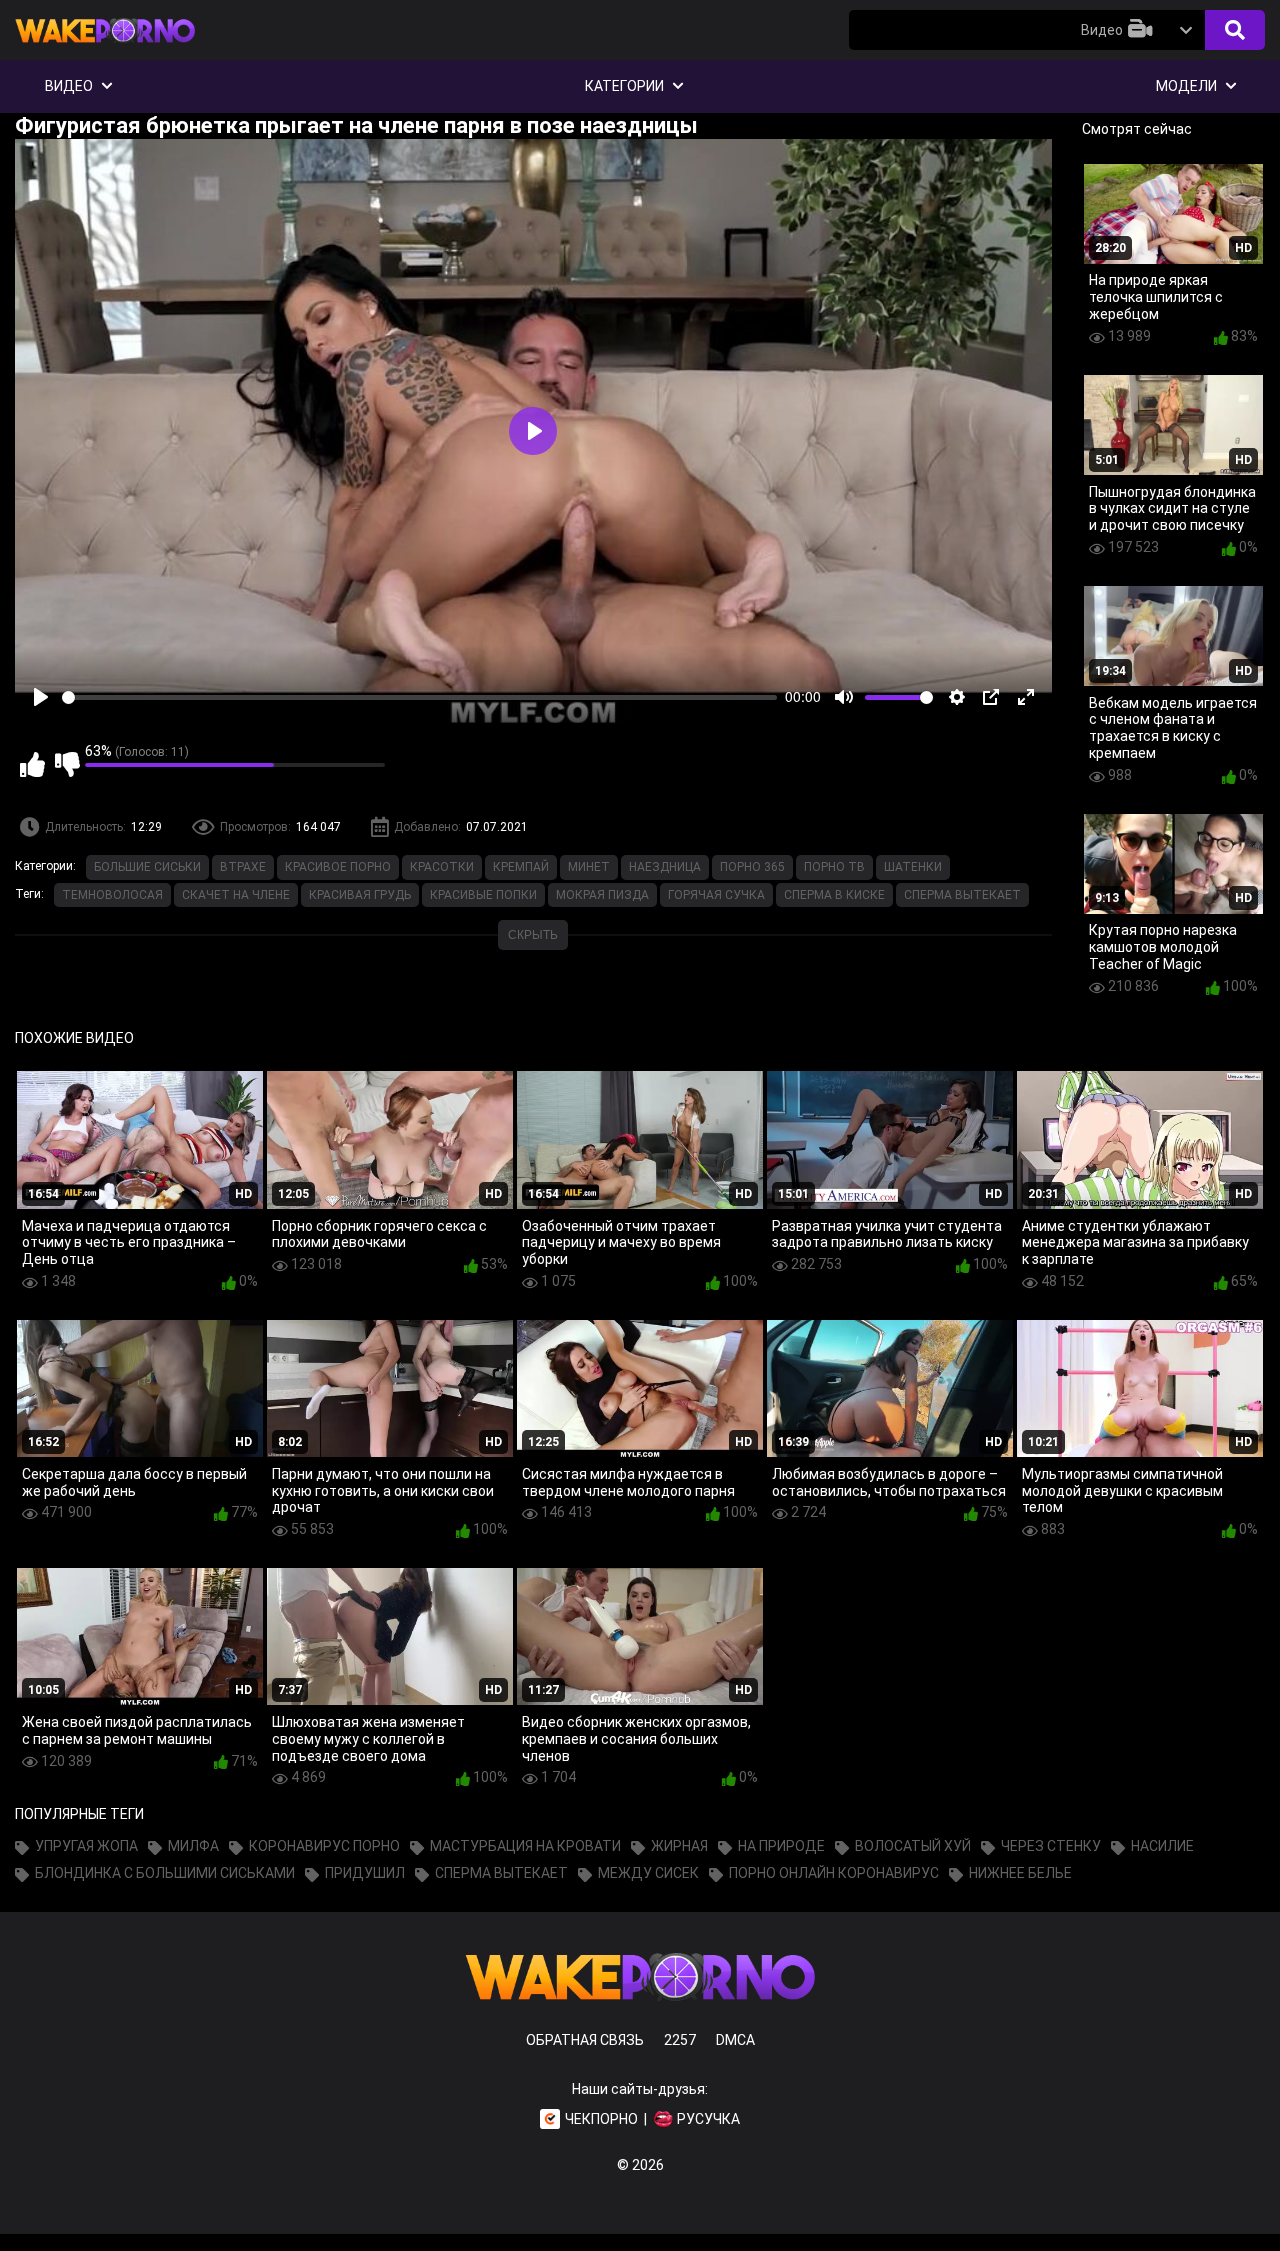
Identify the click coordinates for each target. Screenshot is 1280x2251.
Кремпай (521, 867)
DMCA (735, 2040)
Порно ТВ (834, 867)
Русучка (708, 2119)
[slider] (419, 697)
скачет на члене (236, 895)
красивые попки (483, 895)
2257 (680, 2040)
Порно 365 (752, 867)
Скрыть (533, 935)
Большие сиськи (147, 867)
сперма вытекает (962, 895)
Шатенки (913, 867)
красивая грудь (360, 895)
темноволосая (112, 895)
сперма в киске (834, 895)
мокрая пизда (602, 895)
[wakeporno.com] (105, 47)
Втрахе (243, 867)
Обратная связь (585, 2040)
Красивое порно (338, 867)
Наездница (665, 867)
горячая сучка (716, 895)
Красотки (442, 867)
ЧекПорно (601, 2119)
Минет (589, 867)
